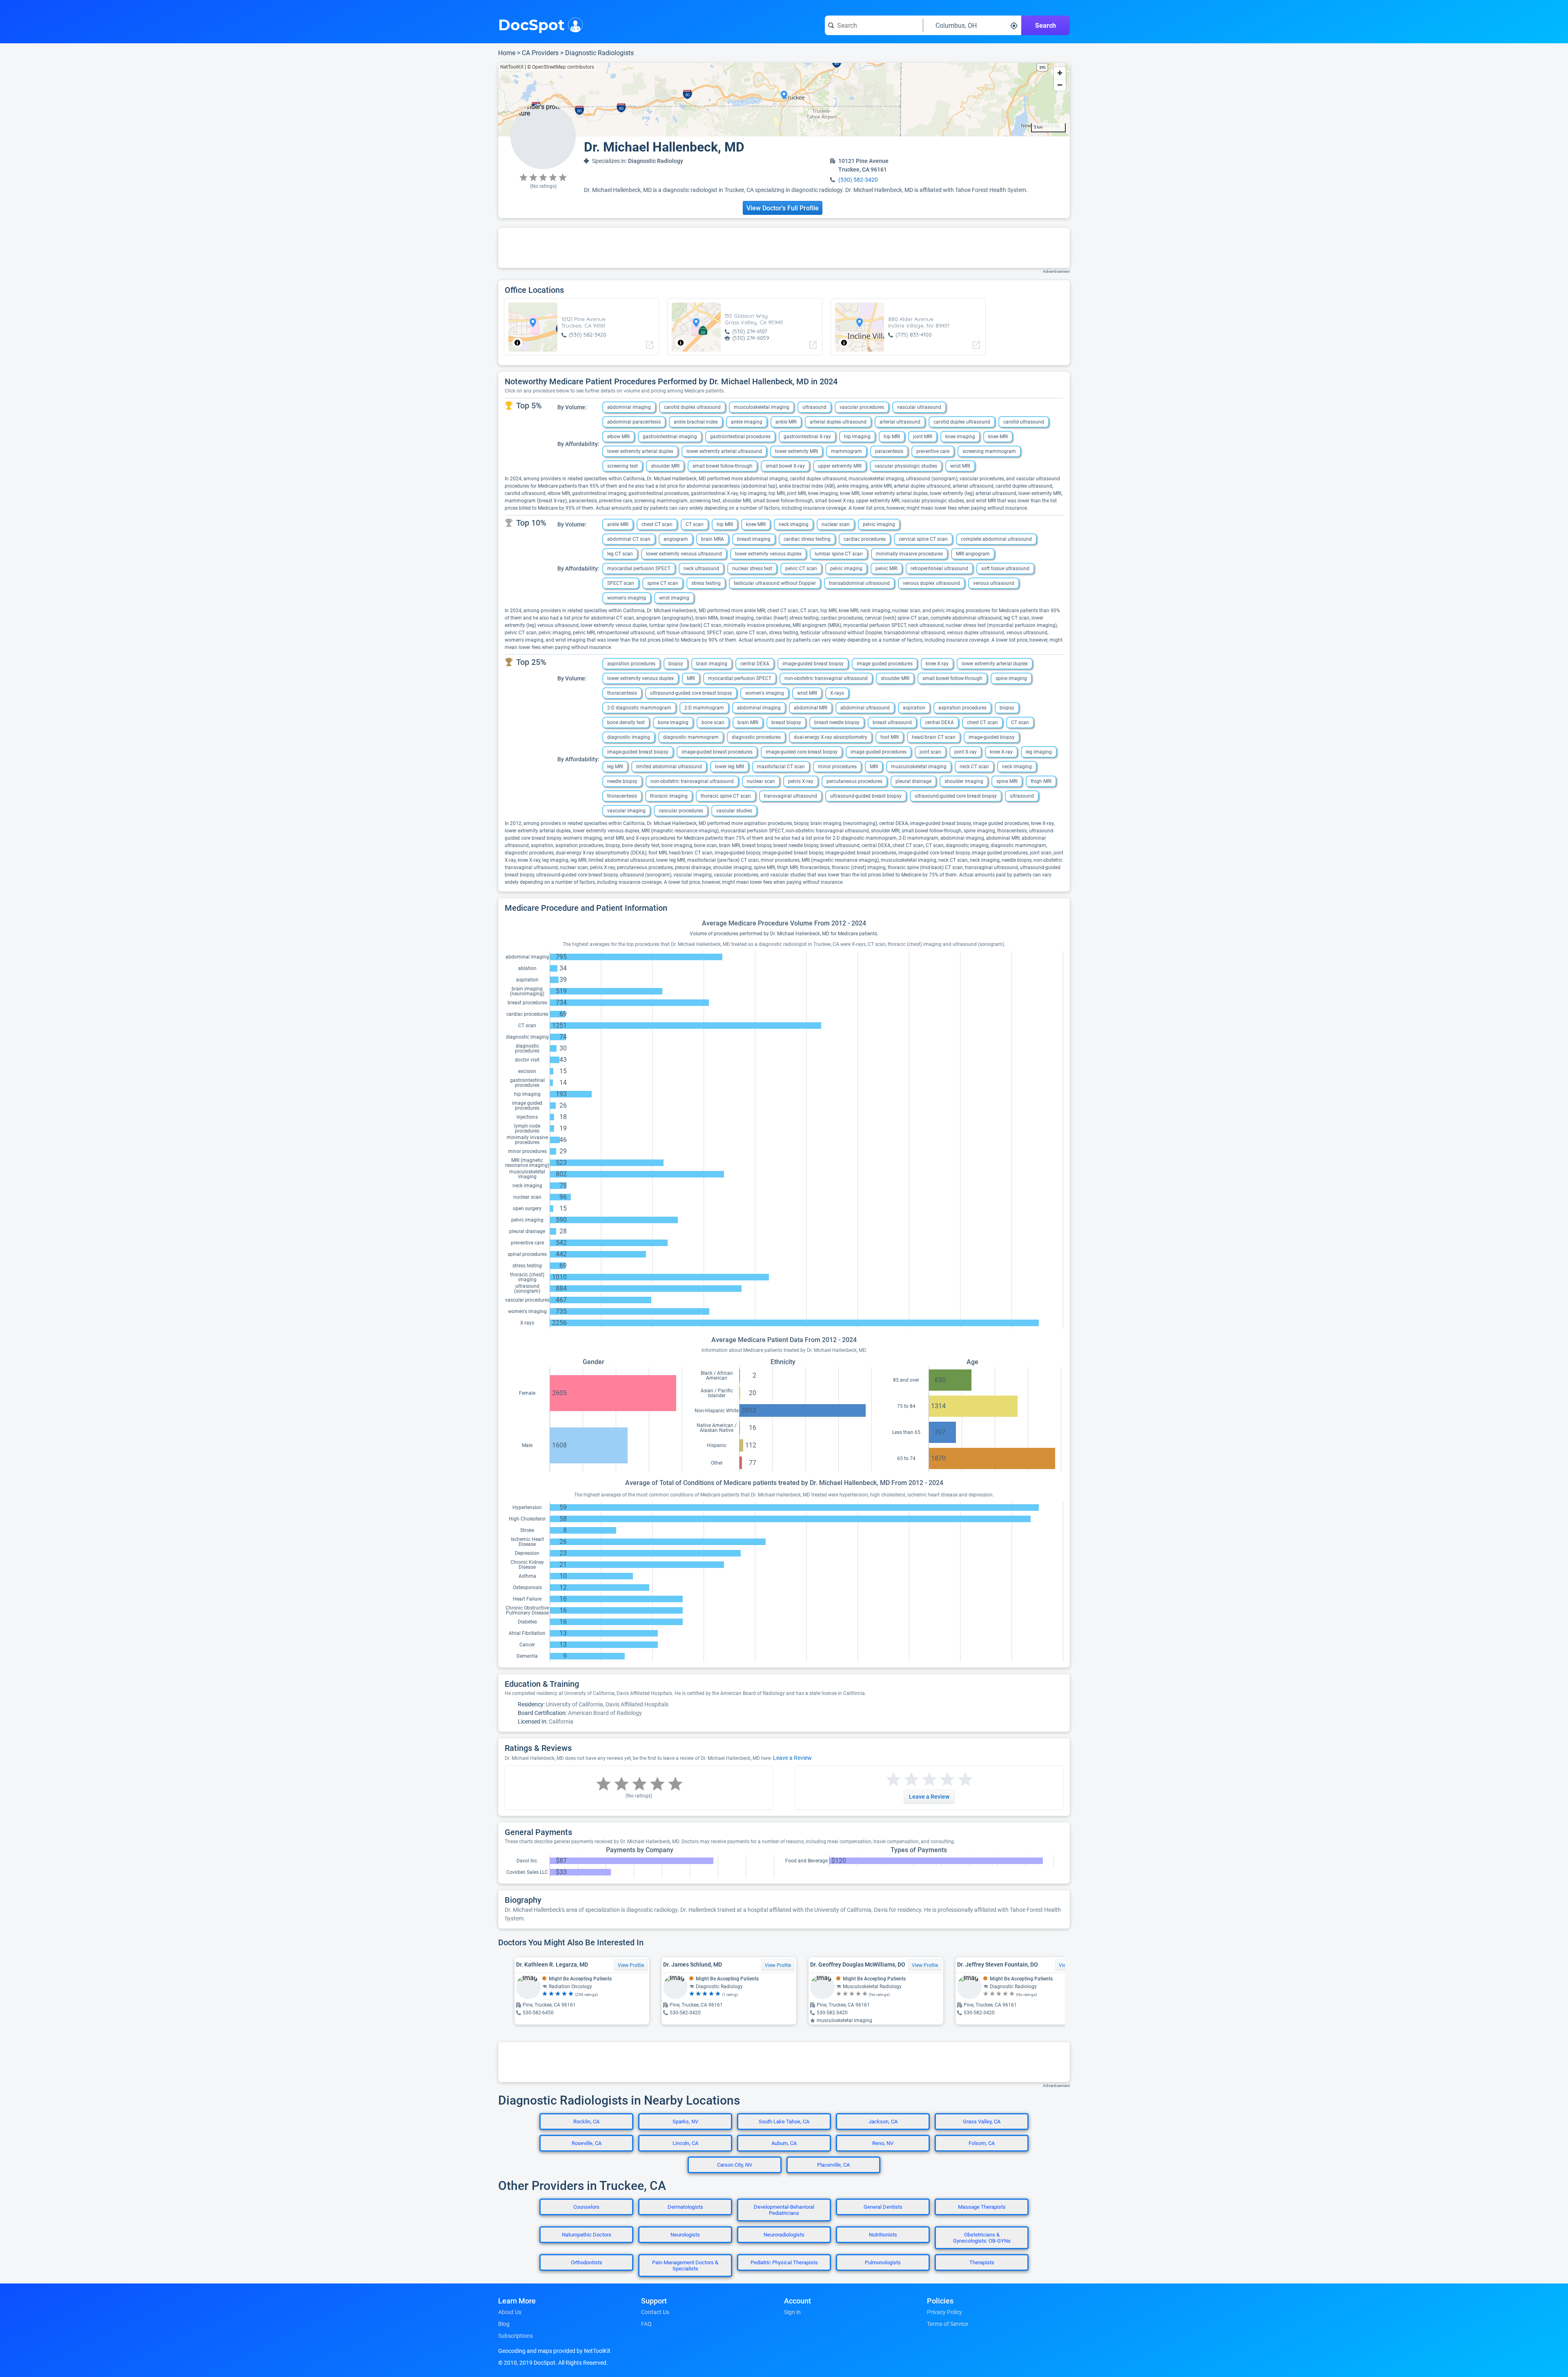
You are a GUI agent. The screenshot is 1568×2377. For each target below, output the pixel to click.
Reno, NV (883, 2143)
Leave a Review (792, 1758)
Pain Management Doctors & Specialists (685, 2266)
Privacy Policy (944, 2312)
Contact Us (655, 2312)
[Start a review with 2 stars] (902, 1780)
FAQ (646, 2324)
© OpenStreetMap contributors (561, 67)
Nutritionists (883, 2235)
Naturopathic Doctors (587, 2235)
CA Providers (540, 53)
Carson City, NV (735, 2165)
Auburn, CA (784, 2143)
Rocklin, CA (586, 2122)
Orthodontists (587, 2262)
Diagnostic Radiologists (599, 53)
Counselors (586, 2207)
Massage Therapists (982, 2207)
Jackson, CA (883, 2122)
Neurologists (685, 2235)
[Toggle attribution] (517, 343)
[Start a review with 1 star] (893, 1780)
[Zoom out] (1060, 85)
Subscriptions (516, 2336)
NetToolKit (512, 67)
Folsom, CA (982, 2143)
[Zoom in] (1060, 73)
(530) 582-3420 (858, 180)
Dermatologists (685, 2207)
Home (507, 53)
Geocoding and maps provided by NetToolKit (554, 2351)
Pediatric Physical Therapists (784, 2262)
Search (1046, 26)
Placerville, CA (833, 2165)
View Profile (631, 1965)
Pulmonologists (883, 2262)
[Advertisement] (784, 248)
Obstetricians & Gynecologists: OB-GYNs (982, 2238)
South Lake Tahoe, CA (784, 2122)
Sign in (792, 2312)
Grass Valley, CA (982, 2122)
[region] (784, 100)
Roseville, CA (587, 2143)
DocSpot (531, 24)
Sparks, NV (685, 2122)
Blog (504, 2324)
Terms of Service (948, 2324)
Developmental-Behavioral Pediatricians (784, 2210)
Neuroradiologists (784, 2235)
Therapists (982, 2262)
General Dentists (883, 2207)
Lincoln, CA (685, 2143)
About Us (510, 2312)
